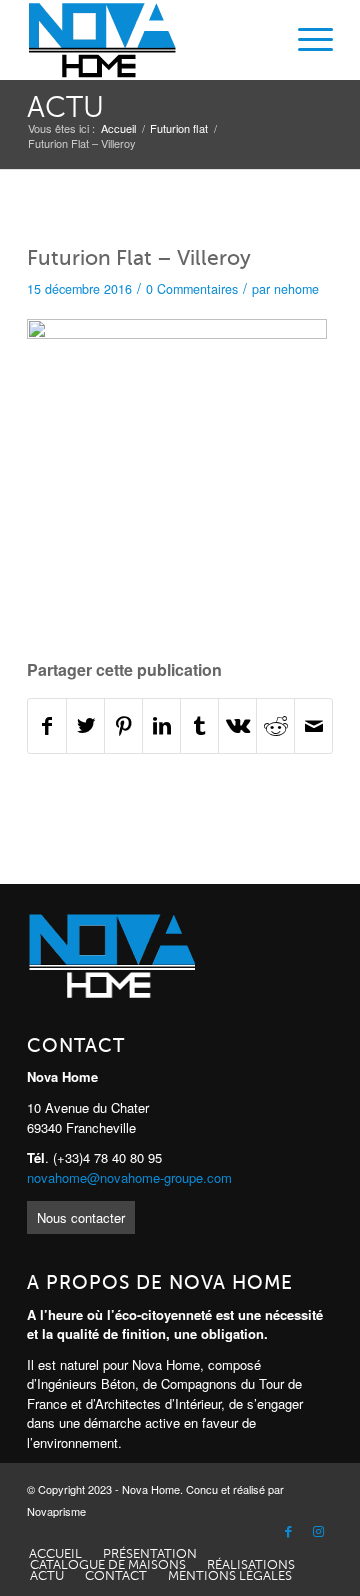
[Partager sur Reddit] (275, 725)
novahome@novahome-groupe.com (129, 1177)
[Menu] (305, 40)
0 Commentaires (192, 289)
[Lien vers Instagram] (318, 1532)
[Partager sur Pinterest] (123, 725)
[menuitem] (305, 40)
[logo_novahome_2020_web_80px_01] (149, 40)
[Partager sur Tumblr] (199, 725)
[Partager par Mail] (313, 725)
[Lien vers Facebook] (288, 1532)
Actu (65, 107)
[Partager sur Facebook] (47, 725)
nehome (296, 289)
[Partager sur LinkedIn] (161, 725)
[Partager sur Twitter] (85, 725)
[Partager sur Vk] (237, 725)
